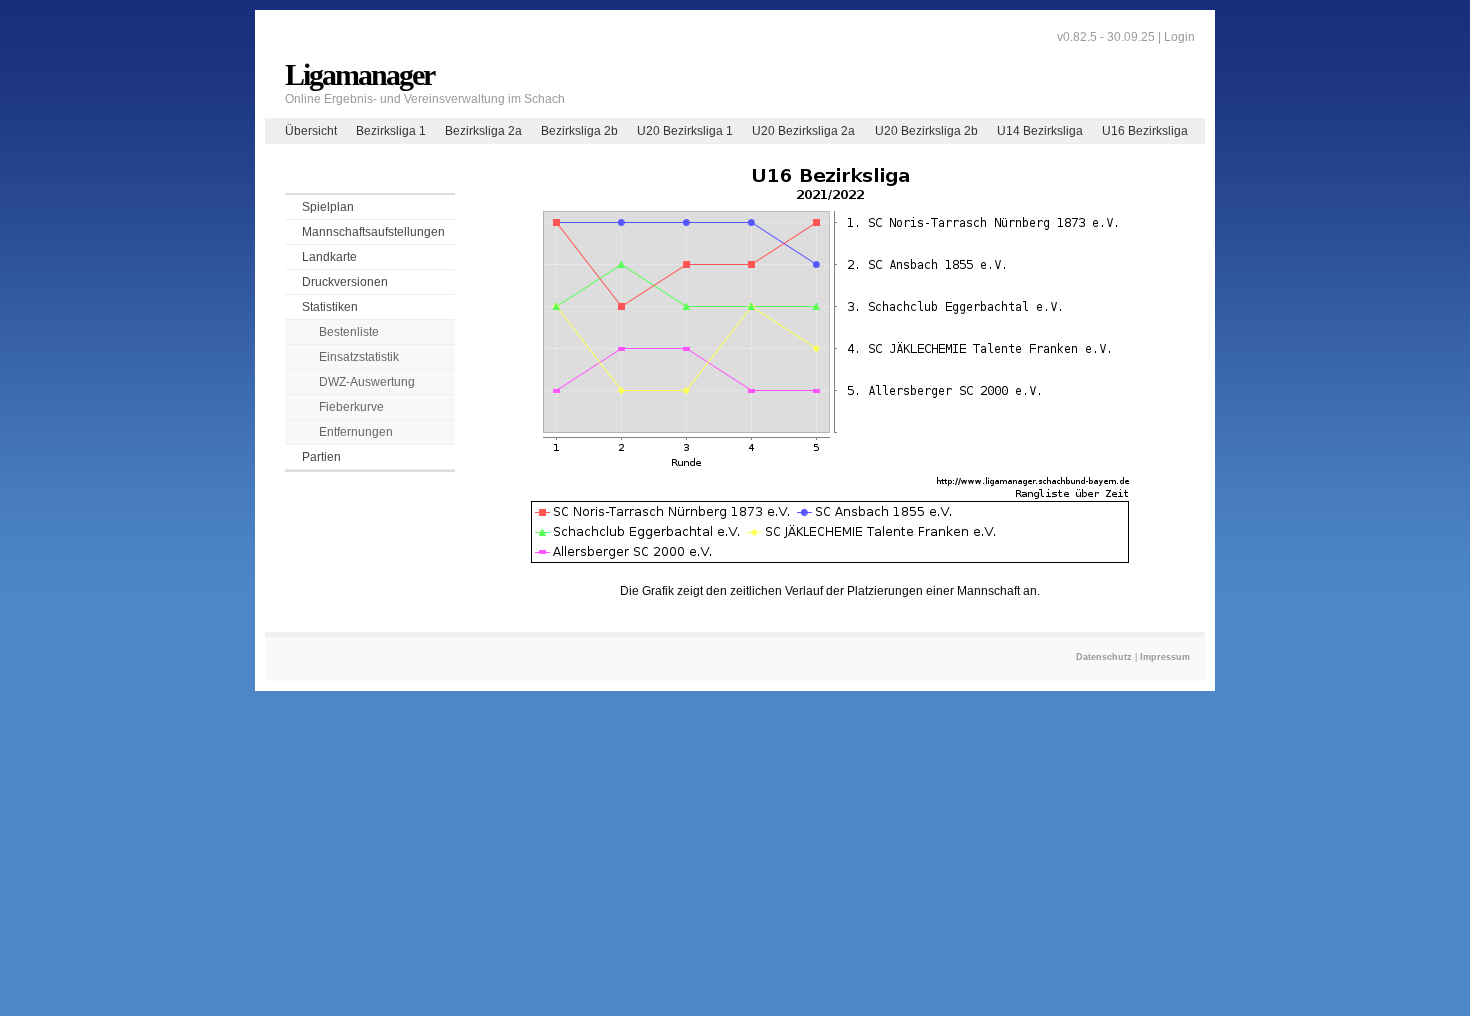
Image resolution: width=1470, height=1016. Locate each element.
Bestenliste (349, 332)
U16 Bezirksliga (1145, 131)
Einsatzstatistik (359, 357)
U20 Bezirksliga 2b (926, 131)
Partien (321, 457)
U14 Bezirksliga (1040, 131)
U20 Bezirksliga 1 (685, 131)
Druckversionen (345, 282)
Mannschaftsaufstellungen (373, 232)
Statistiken (330, 307)
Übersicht (311, 131)
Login (1179, 37)
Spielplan (328, 207)
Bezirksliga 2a (483, 131)
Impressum (1165, 657)
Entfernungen (356, 432)
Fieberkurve (351, 407)
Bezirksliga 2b (579, 131)
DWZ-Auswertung (367, 382)
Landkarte (329, 257)
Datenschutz (1104, 657)
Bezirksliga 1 (391, 131)
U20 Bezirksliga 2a (803, 131)
